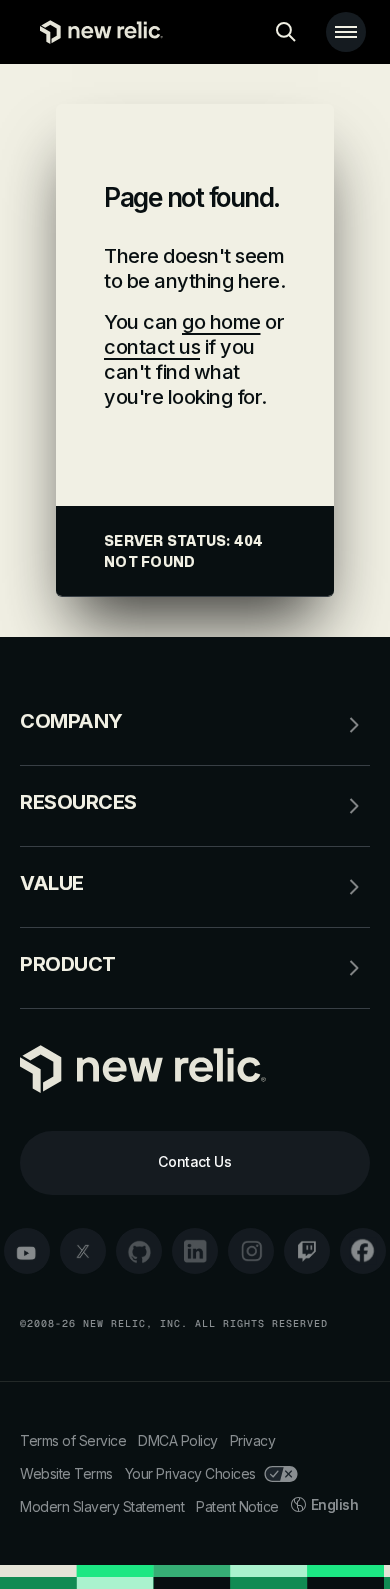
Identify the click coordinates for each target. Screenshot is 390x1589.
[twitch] (307, 1251)
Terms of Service (73, 1440)
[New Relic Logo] (96, 32)
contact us (152, 347)
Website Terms (66, 1473)
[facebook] (363, 1251)
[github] (139, 1251)
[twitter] (83, 1251)
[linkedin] (195, 1251)
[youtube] (27, 1251)
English (335, 1504)
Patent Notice (237, 1506)
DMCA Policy (178, 1440)
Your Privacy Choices (190, 1473)
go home (221, 322)
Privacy (253, 1440)
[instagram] (251, 1251)
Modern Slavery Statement (102, 1506)
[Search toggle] (286, 32)
